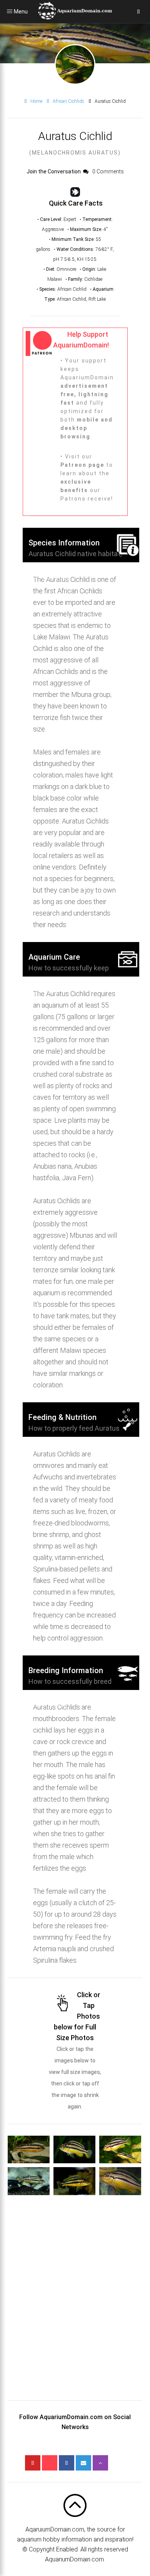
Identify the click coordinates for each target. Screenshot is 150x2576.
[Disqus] (75, 2304)
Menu (10, 12)
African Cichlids (68, 101)
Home (36, 101)
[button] (29, 2149)
